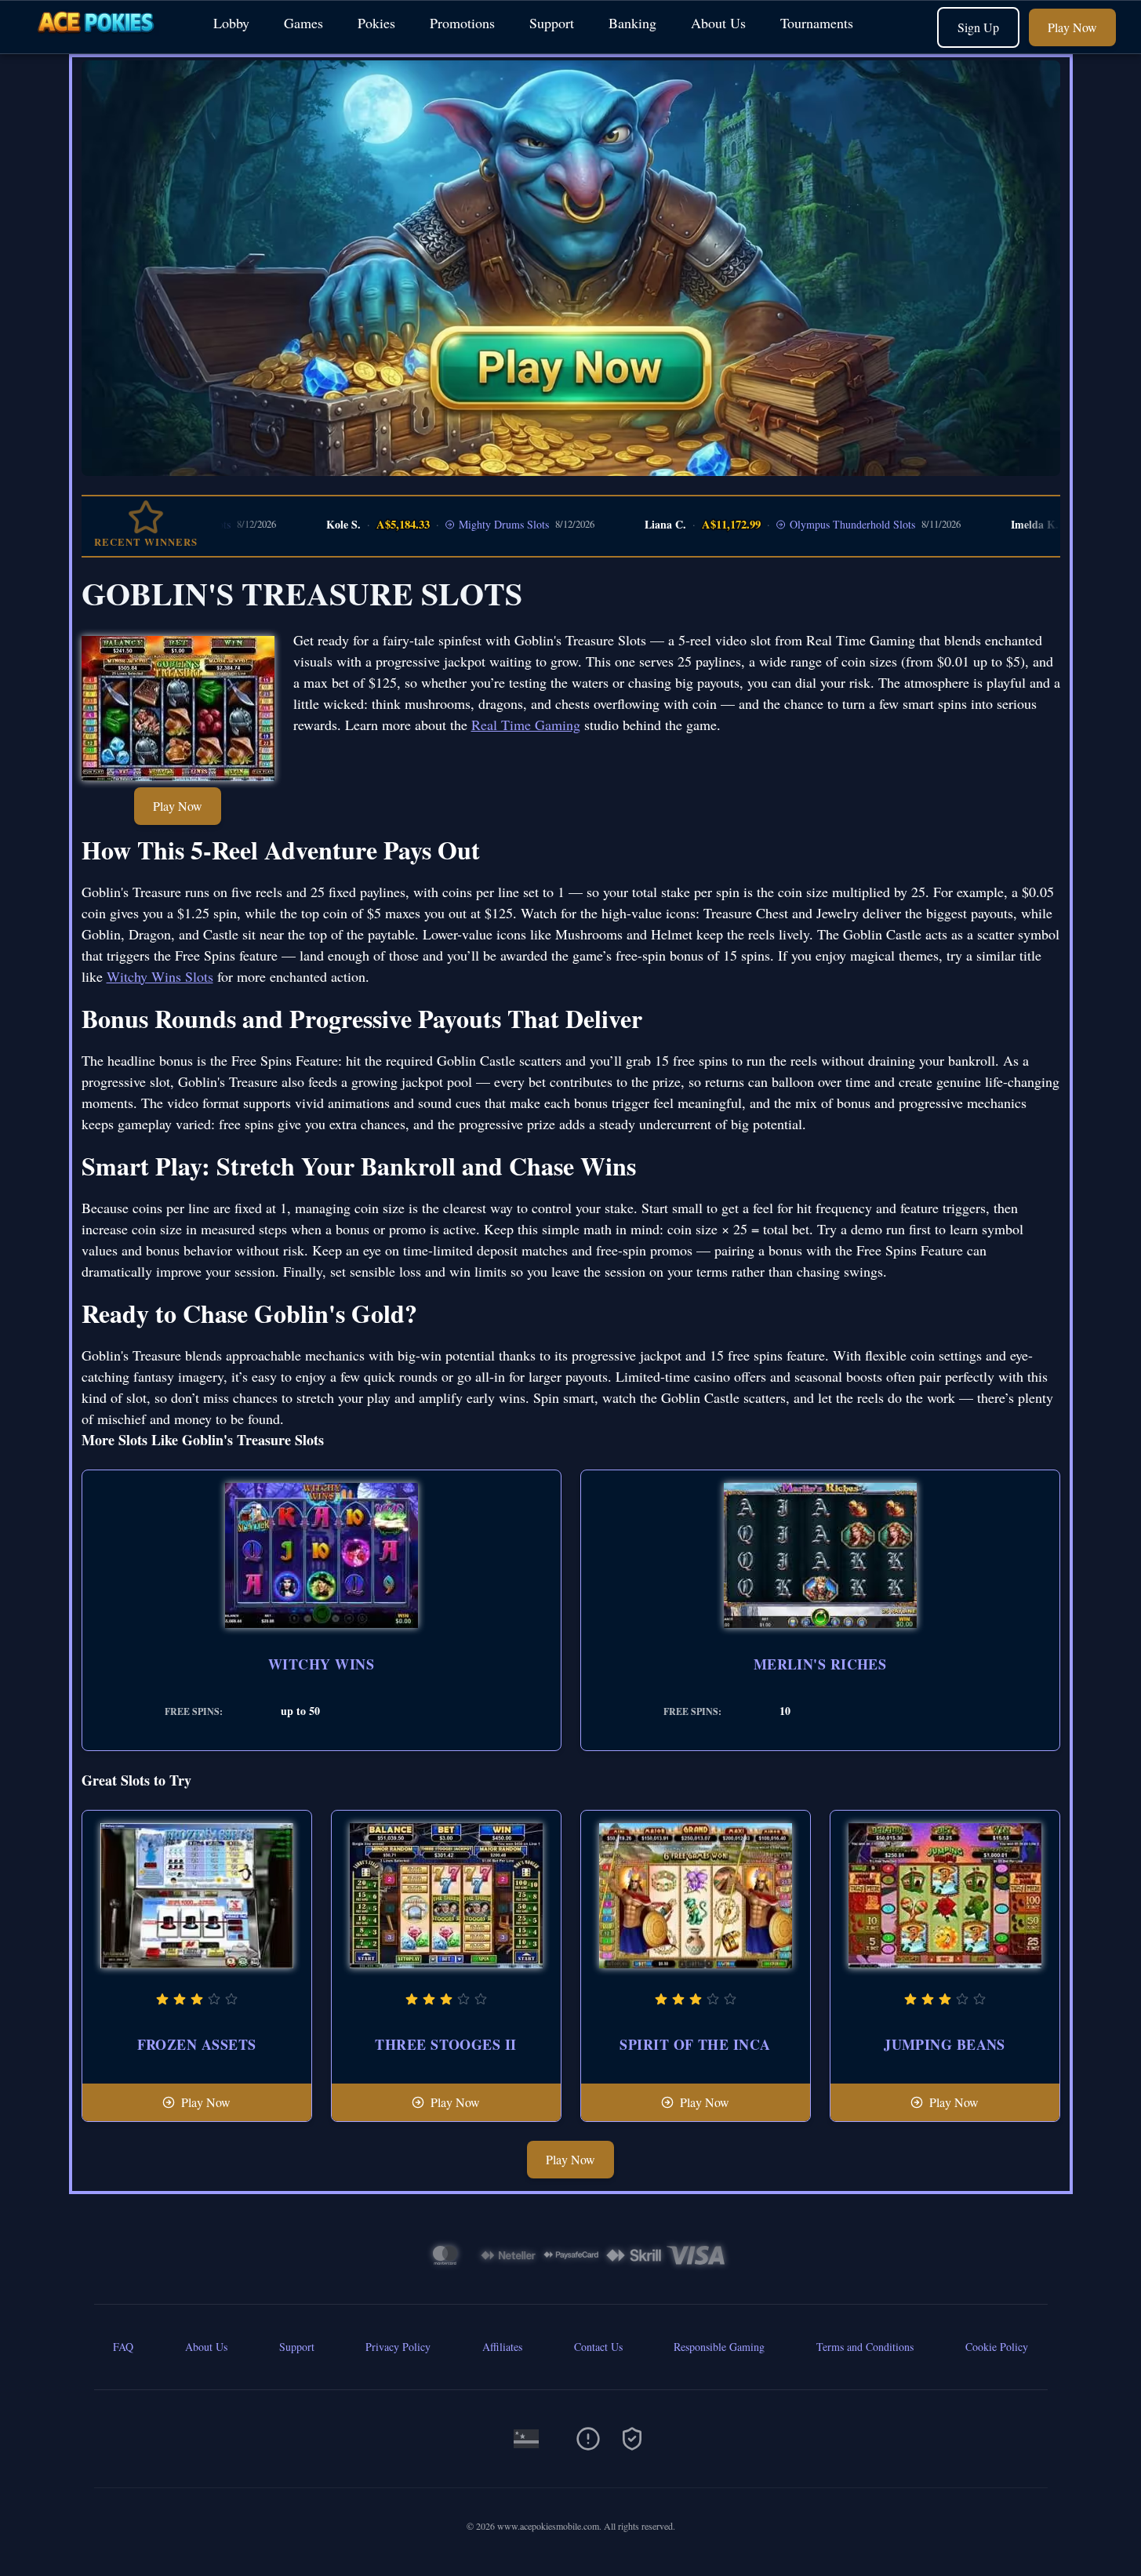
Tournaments (817, 23)
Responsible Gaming (719, 2347)
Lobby (231, 23)
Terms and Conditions (865, 2347)
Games (303, 23)
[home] (104, 42)
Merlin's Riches (820, 1664)
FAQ (123, 2347)
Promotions (462, 23)
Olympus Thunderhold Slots (779, 524)
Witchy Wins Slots (160, 976)
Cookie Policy (997, 2347)
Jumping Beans (945, 2044)
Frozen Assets (197, 2044)
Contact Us (598, 2347)
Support (552, 23)
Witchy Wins (321, 1664)
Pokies (376, 23)
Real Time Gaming (526, 725)
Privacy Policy (398, 2347)
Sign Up (978, 27)
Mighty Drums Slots (431, 524)
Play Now (1072, 27)
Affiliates (502, 2347)
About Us (718, 23)
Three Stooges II (445, 2044)
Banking (632, 23)
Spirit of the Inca (695, 2044)
